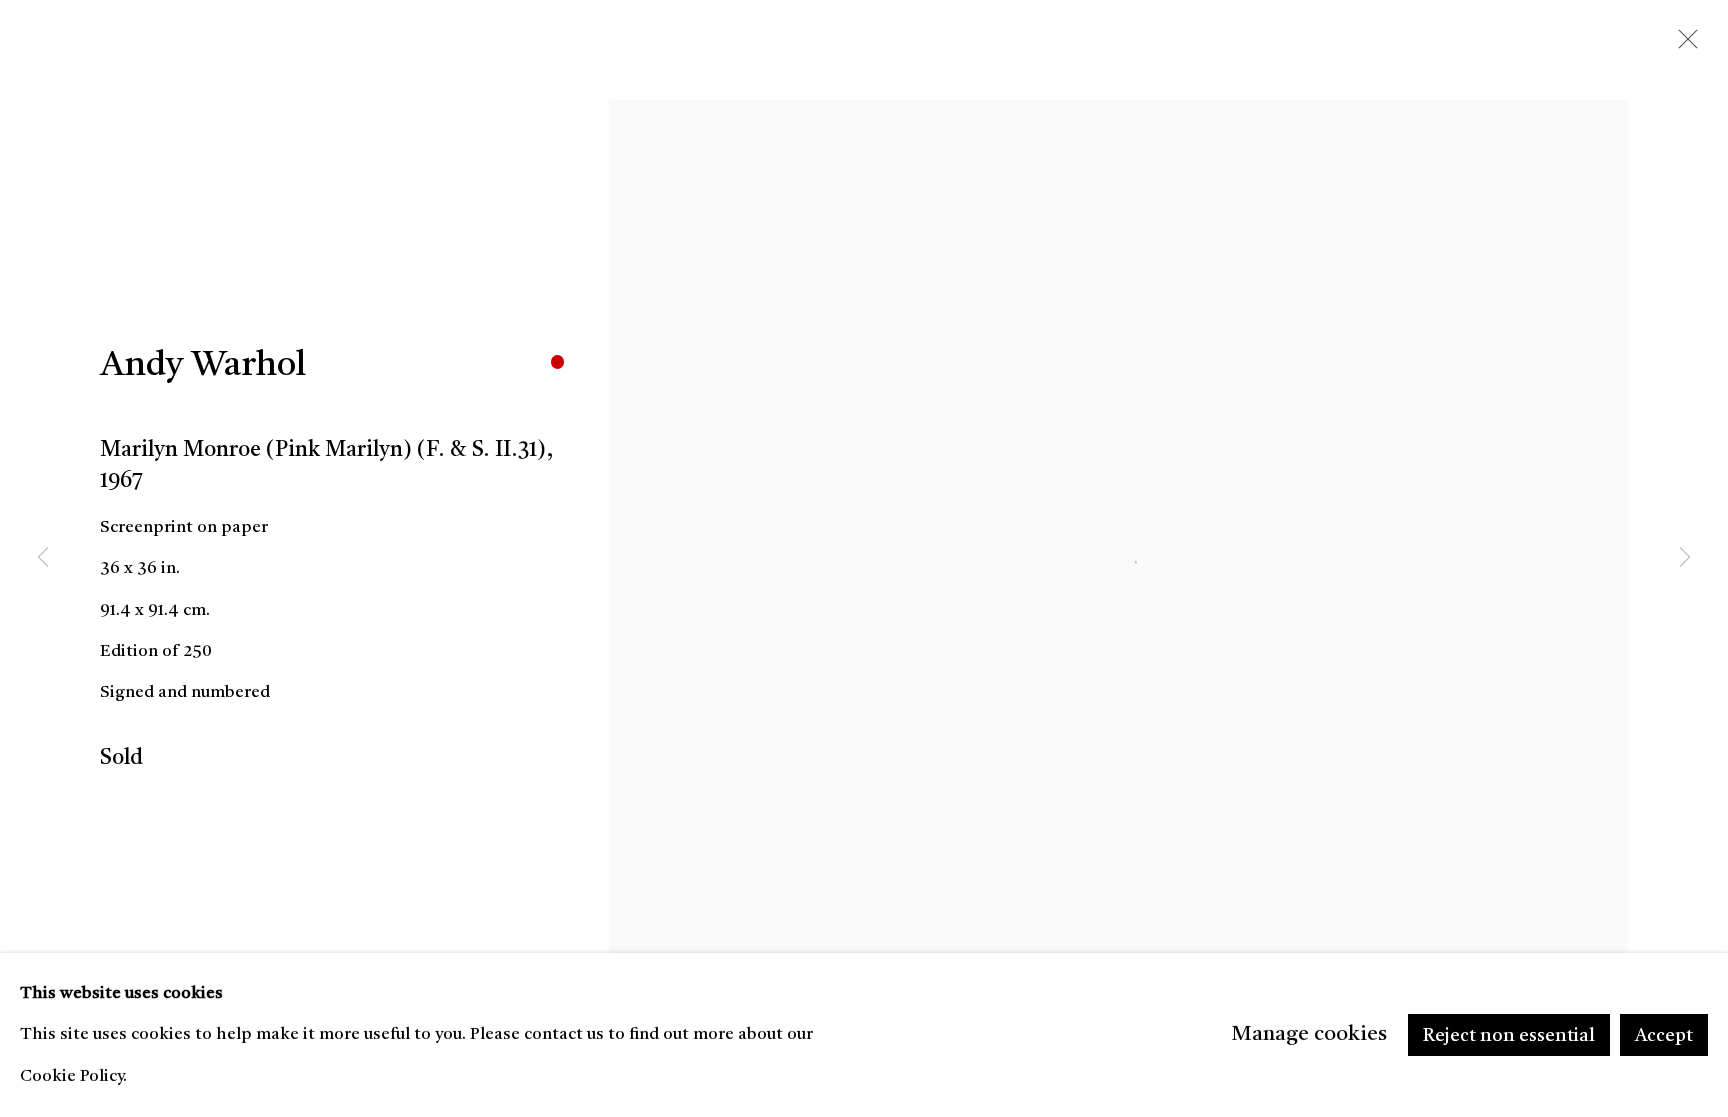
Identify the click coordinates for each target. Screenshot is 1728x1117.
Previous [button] (43, 559)
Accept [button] (1664, 1036)
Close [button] (1683, 45)
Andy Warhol (203, 366)
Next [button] (1685, 559)
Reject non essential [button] (1509, 1036)
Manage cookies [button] (1309, 1034)
